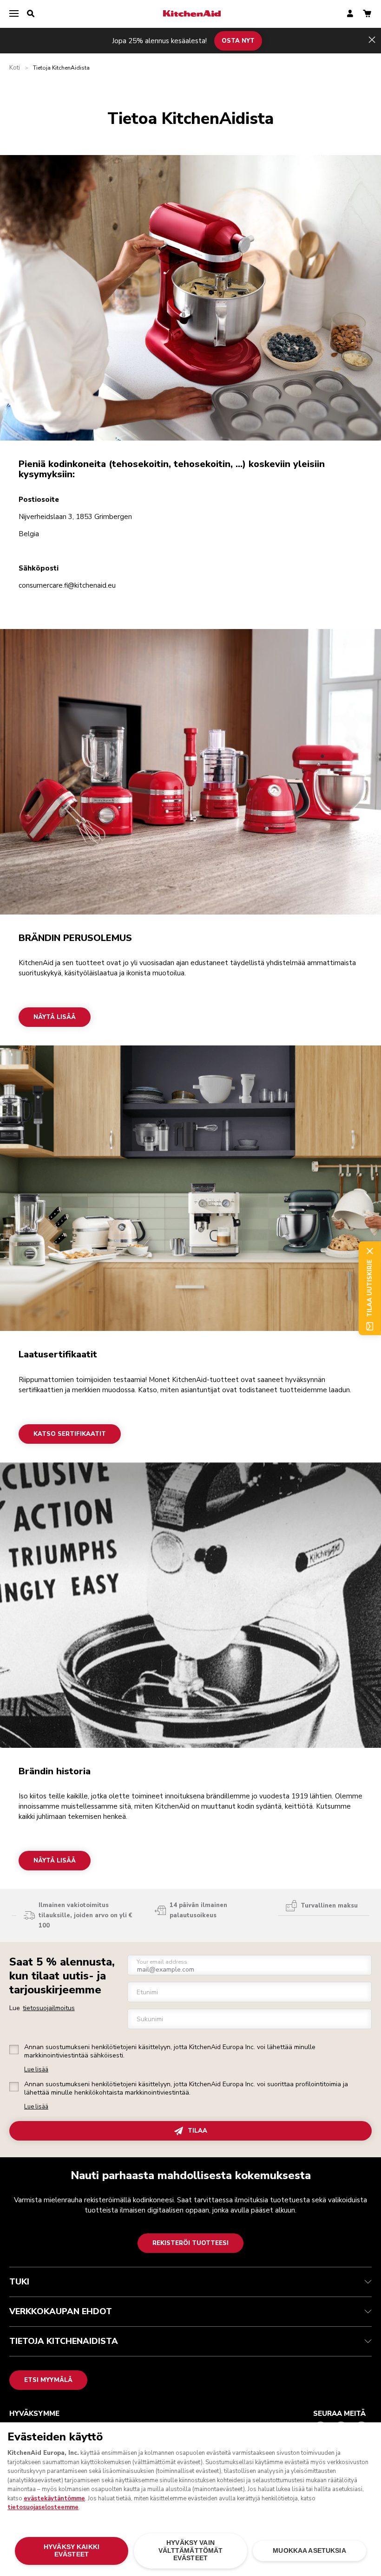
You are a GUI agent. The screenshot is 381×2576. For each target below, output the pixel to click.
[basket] (367, 14)
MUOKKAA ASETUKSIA (309, 2551)
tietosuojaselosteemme (43, 2507)
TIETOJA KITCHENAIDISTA (64, 2341)
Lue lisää (36, 2070)
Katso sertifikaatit (70, 1434)
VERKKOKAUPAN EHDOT (61, 2311)
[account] (350, 14)
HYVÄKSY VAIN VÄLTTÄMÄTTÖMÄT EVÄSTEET (191, 2550)
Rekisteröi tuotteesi (190, 2243)
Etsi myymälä (48, 2380)
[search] (31, 14)
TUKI (19, 2282)
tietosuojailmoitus (49, 2008)
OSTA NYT (238, 40)
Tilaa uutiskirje (369, 1288)
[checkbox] (14, 2050)
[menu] (14, 14)
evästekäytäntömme (54, 2498)
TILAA (197, 2131)
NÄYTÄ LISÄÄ (55, 1017)
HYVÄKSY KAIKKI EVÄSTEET (72, 2551)
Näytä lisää (55, 1861)
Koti (15, 68)
